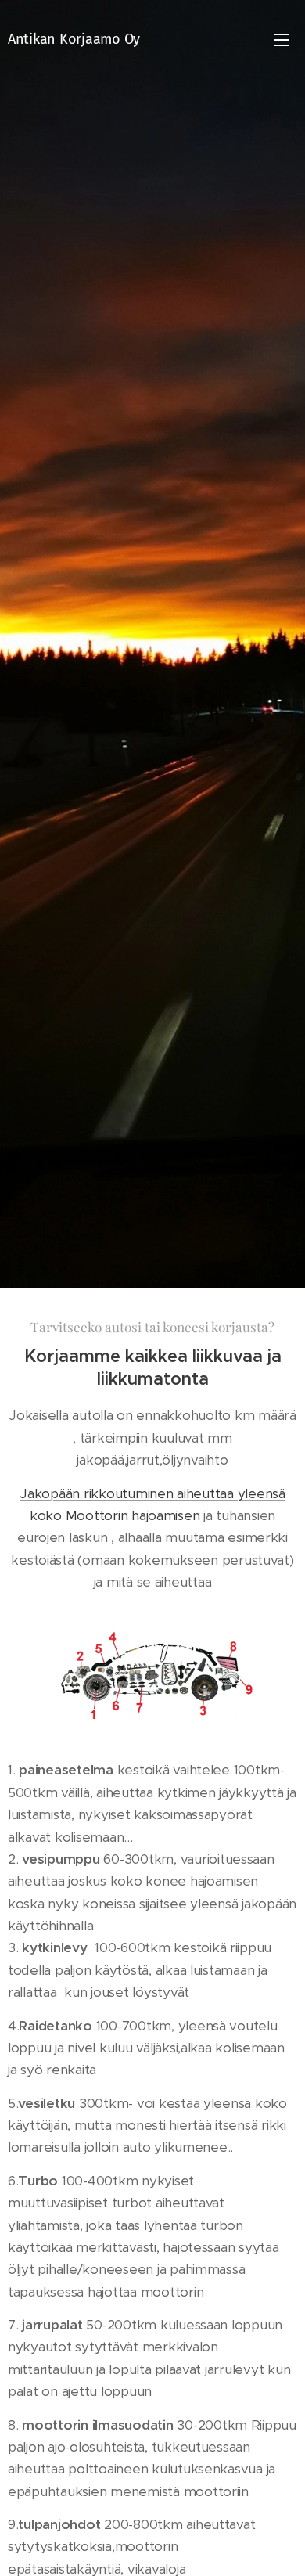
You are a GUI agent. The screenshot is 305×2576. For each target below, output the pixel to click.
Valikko (282, 39)
